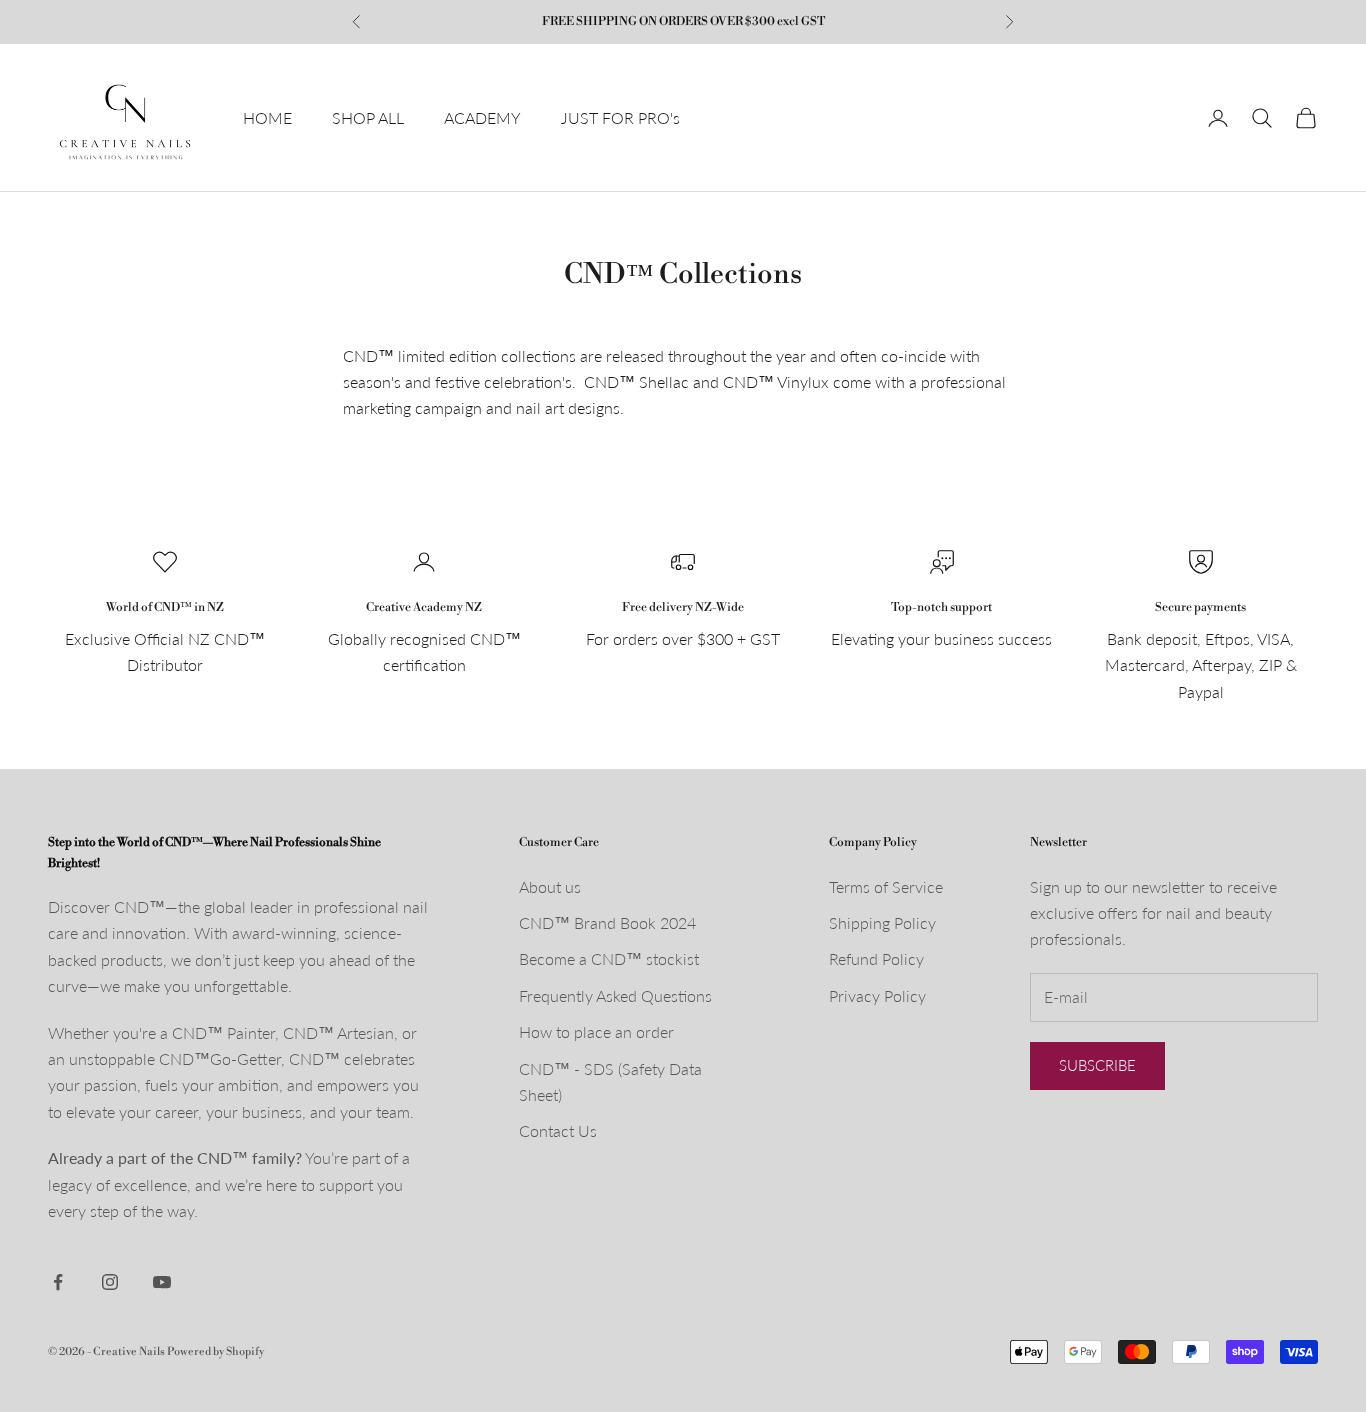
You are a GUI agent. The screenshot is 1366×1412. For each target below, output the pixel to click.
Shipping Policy (882, 922)
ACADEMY (482, 117)
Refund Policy (876, 958)
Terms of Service (886, 886)
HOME (267, 117)
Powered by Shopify (215, 1352)
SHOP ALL (368, 117)
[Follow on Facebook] (58, 1282)
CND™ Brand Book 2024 (607, 922)
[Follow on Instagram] (110, 1282)
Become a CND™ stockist (609, 958)
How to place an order (596, 1031)
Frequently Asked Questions (615, 995)
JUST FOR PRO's (620, 117)
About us (550, 886)
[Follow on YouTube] (162, 1282)
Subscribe (1097, 1065)
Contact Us (558, 1130)
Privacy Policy (877, 995)
